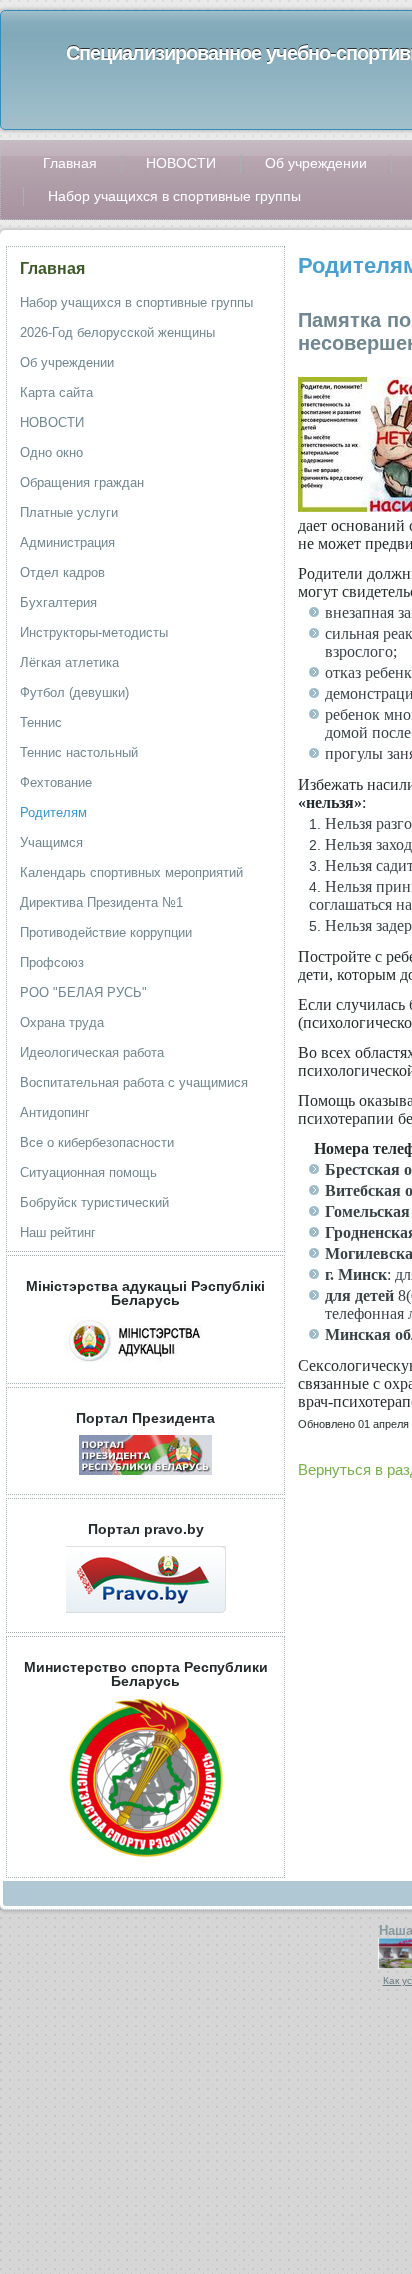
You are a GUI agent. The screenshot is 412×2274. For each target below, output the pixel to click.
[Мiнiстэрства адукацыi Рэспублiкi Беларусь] (146, 1369)
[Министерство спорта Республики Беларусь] (146, 1863)
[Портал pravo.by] (146, 1618)
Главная (52, 268)
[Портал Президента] (145, 1480)
